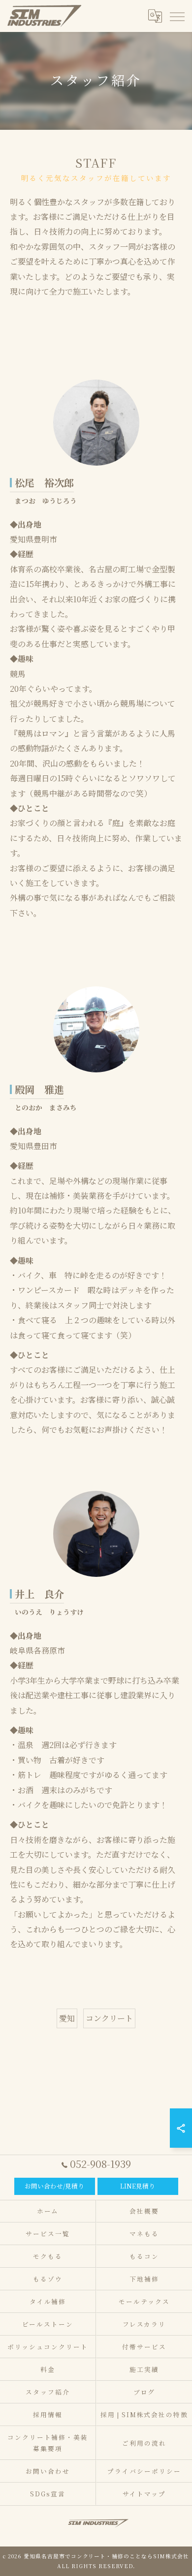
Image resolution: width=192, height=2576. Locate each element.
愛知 (67, 2018)
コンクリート (109, 2018)
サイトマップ (144, 2494)
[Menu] (177, 16)
